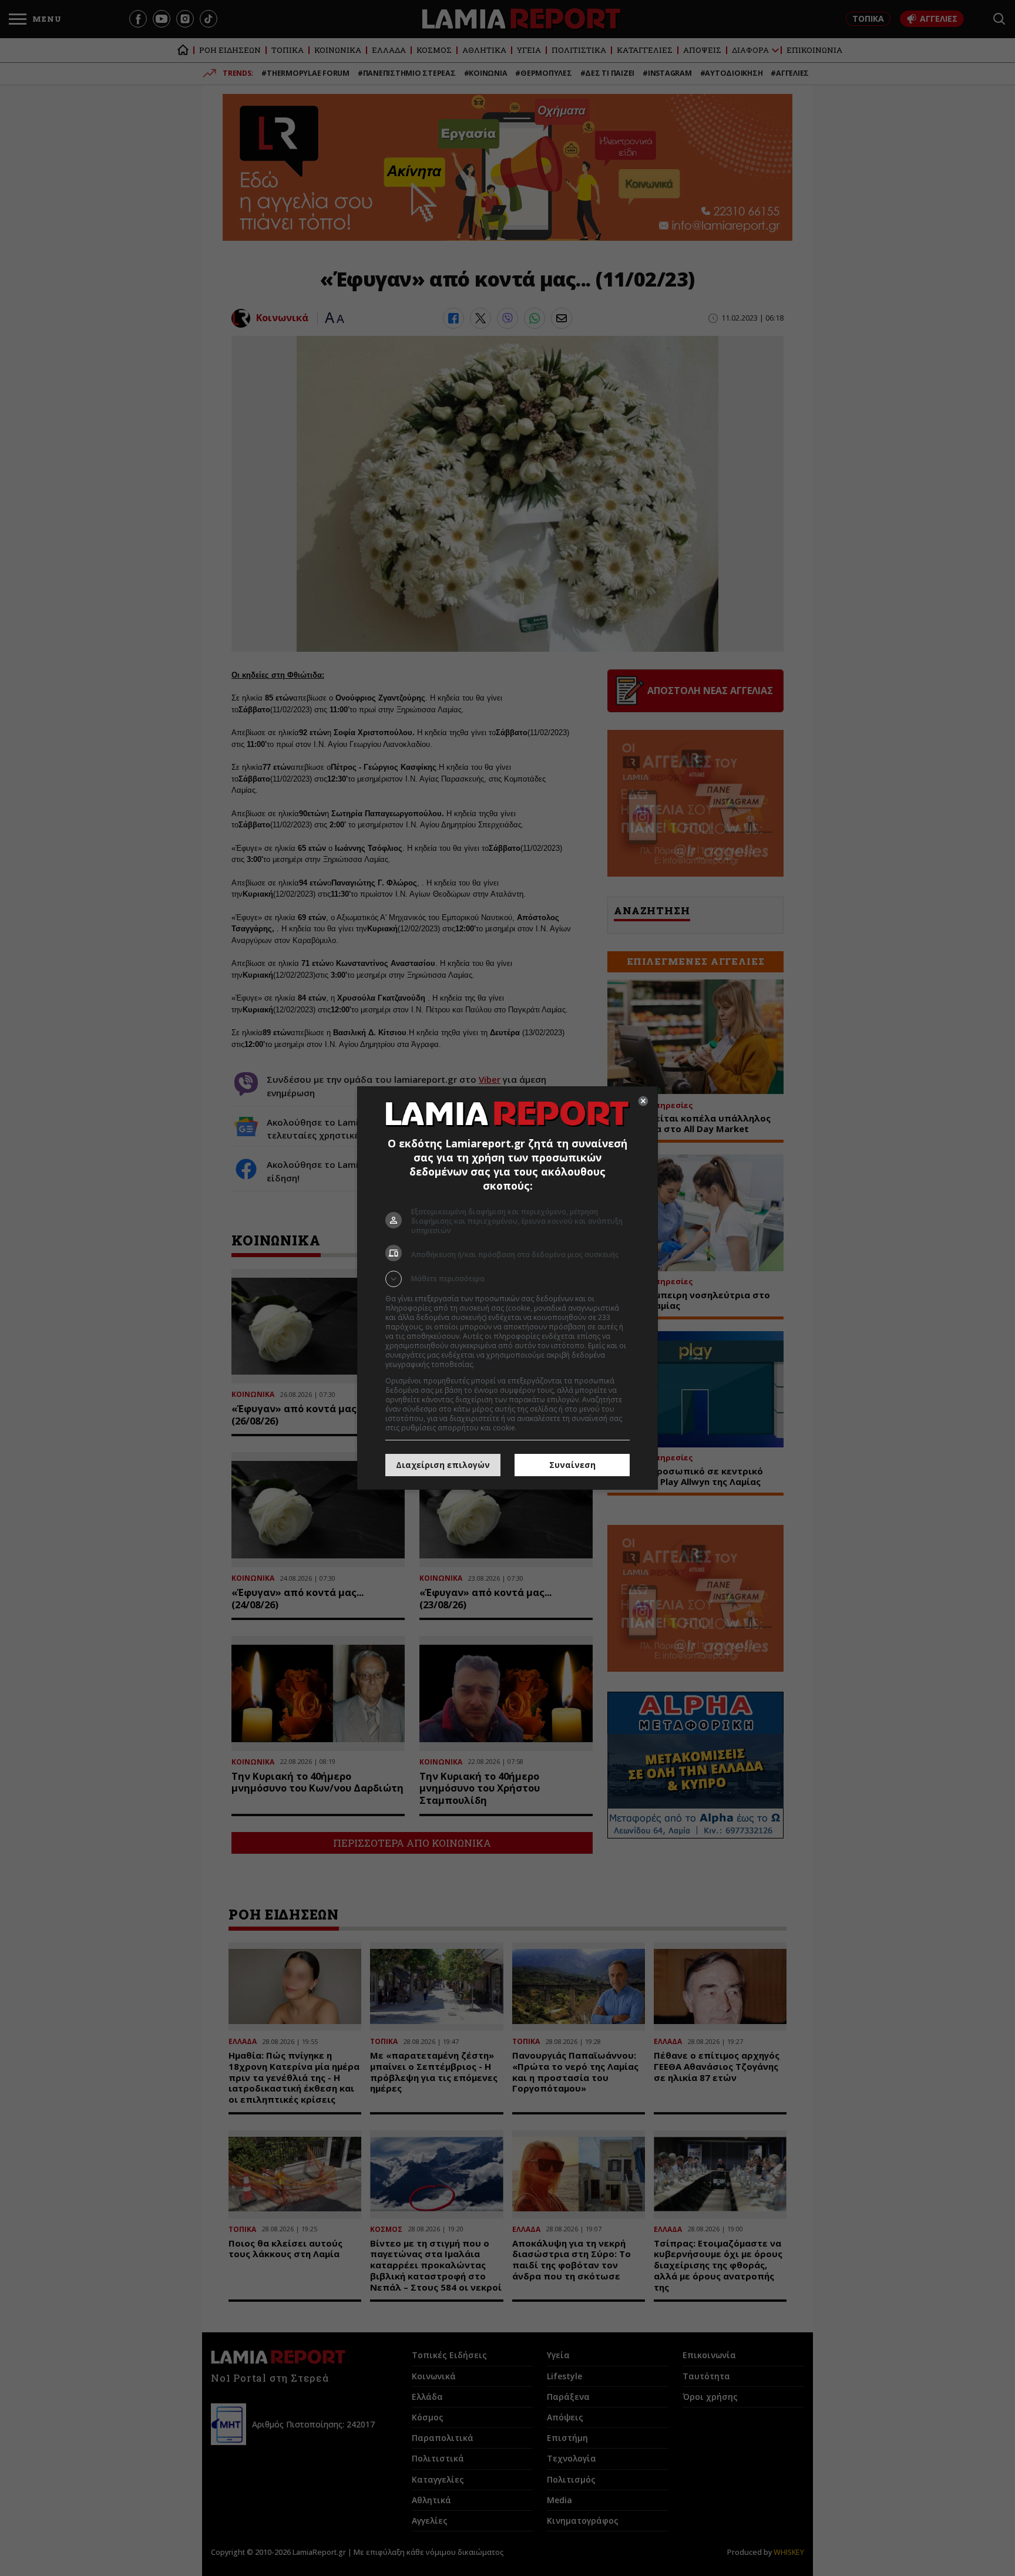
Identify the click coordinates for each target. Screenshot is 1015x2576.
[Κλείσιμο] (643, 1101)
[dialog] (508, 1288)
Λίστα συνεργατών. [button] (509, 1364)
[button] (508, 1279)
